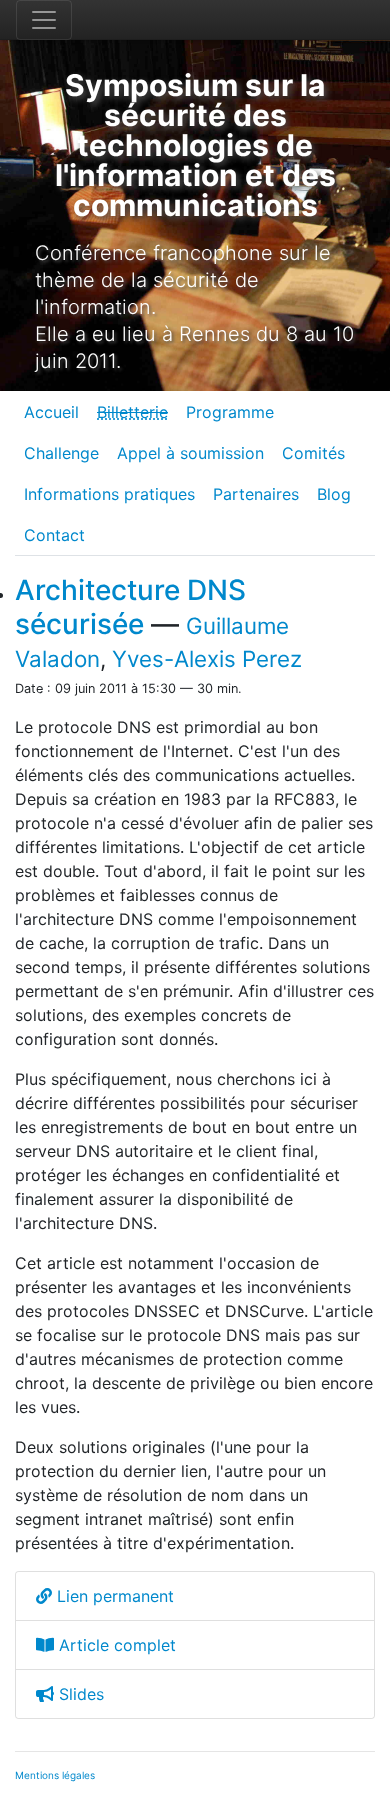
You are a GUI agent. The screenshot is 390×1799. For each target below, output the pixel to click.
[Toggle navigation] (44, 20)
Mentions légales (55, 1775)
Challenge (61, 453)
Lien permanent (113, 1596)
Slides (79, 1694)
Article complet (115, 1645)
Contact (54, 535)
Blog (334, 494)
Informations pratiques (109, 494)
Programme (230, 412)
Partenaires (256, 494)
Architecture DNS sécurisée (130, 607)
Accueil (51, 412)
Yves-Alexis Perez (207, 658)
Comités (313, 453)
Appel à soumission (190, 453)
